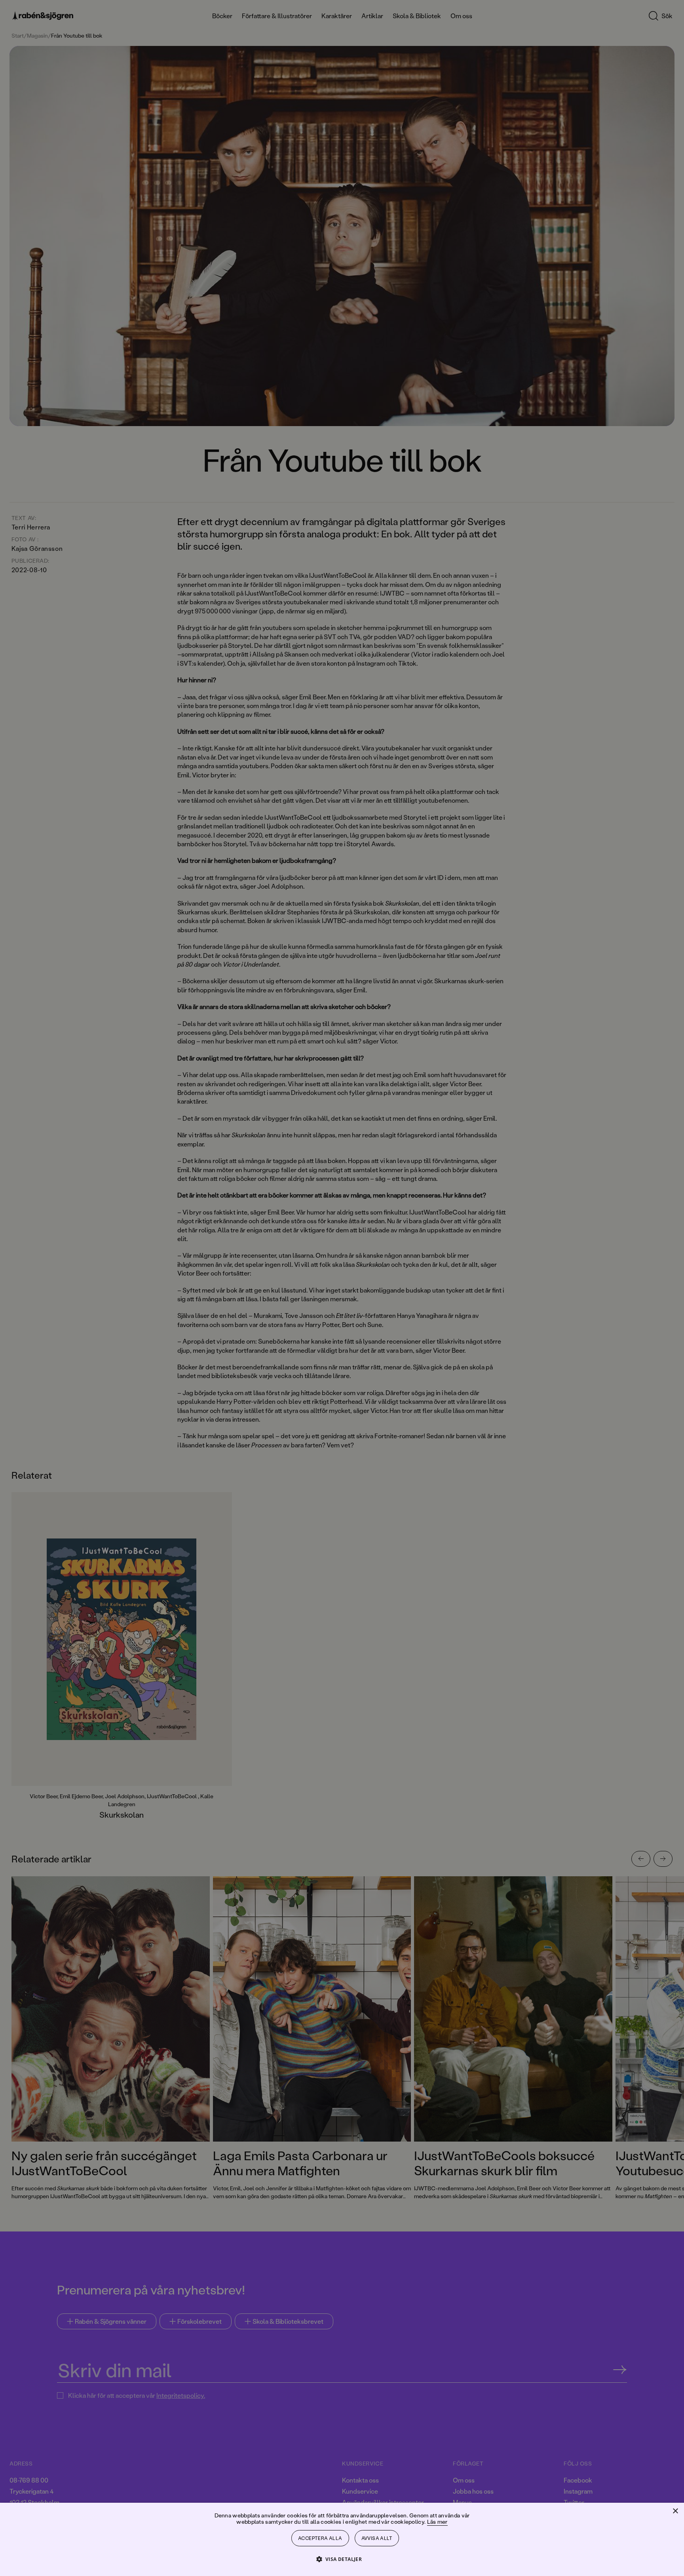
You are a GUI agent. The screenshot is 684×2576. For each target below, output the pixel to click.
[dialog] (342, 1288)
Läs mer (437, 2522)
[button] (342, 2559)
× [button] (675, 2511)
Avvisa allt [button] (377, 2538)
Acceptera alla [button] (320, 2538)
